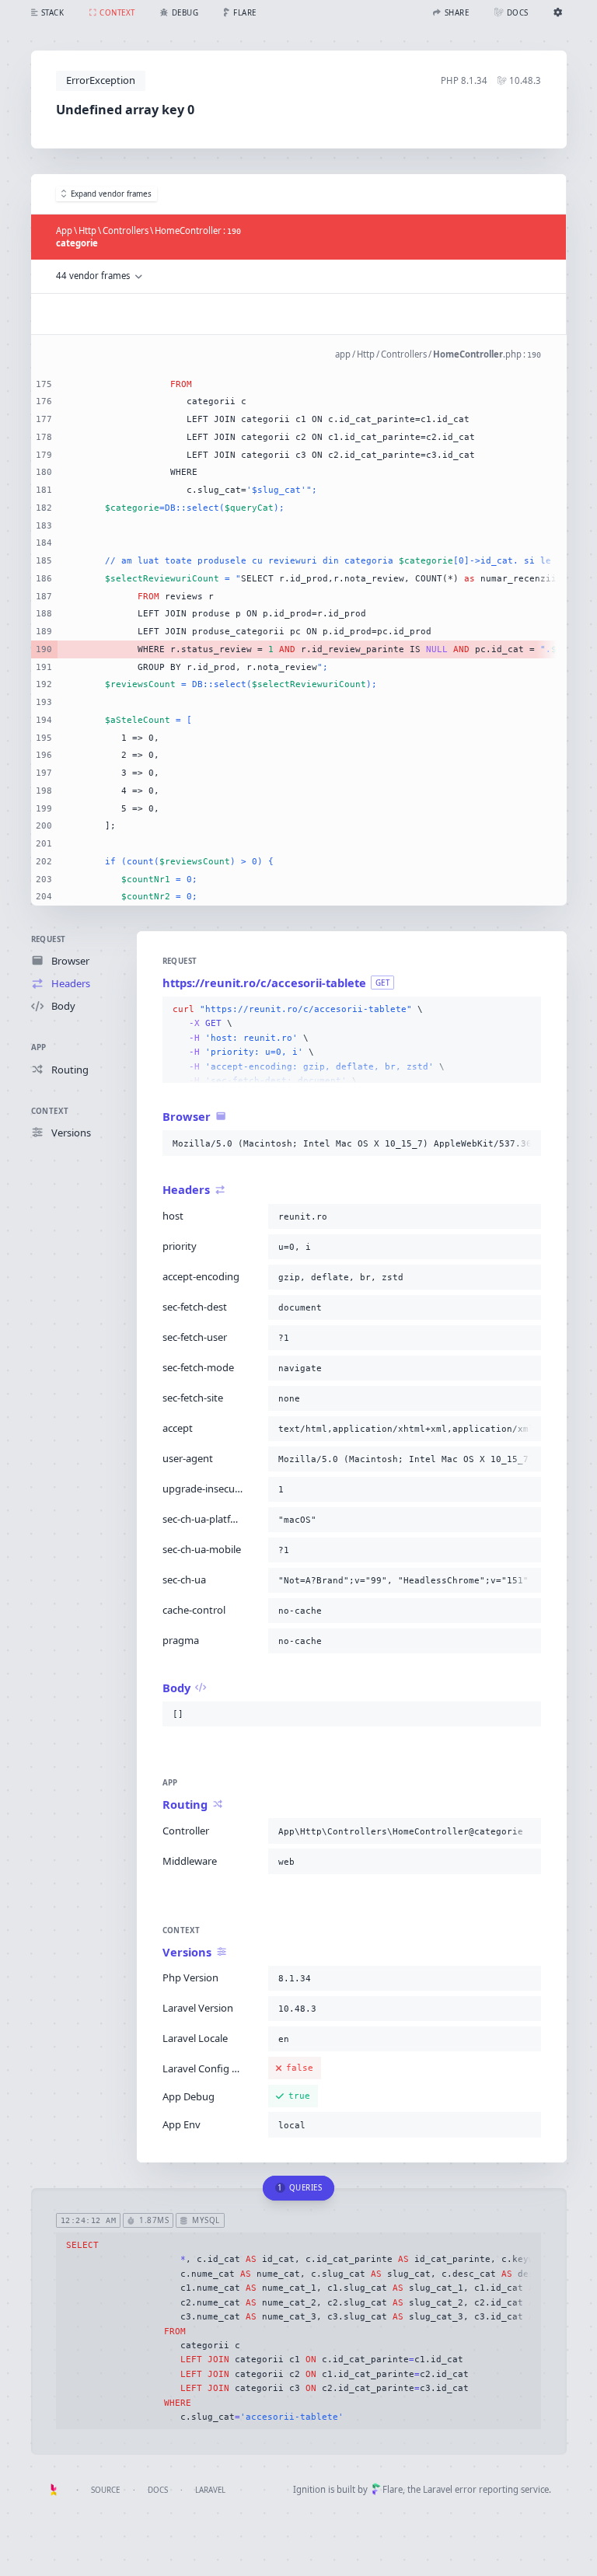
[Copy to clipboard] (526, 1010)
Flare (393, 2489)
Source (105, 2490)
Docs (158, 2490)
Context (50, 1111)
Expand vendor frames (111, 194)
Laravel (210, 2490)
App (39, 1047)
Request (49, 939)
